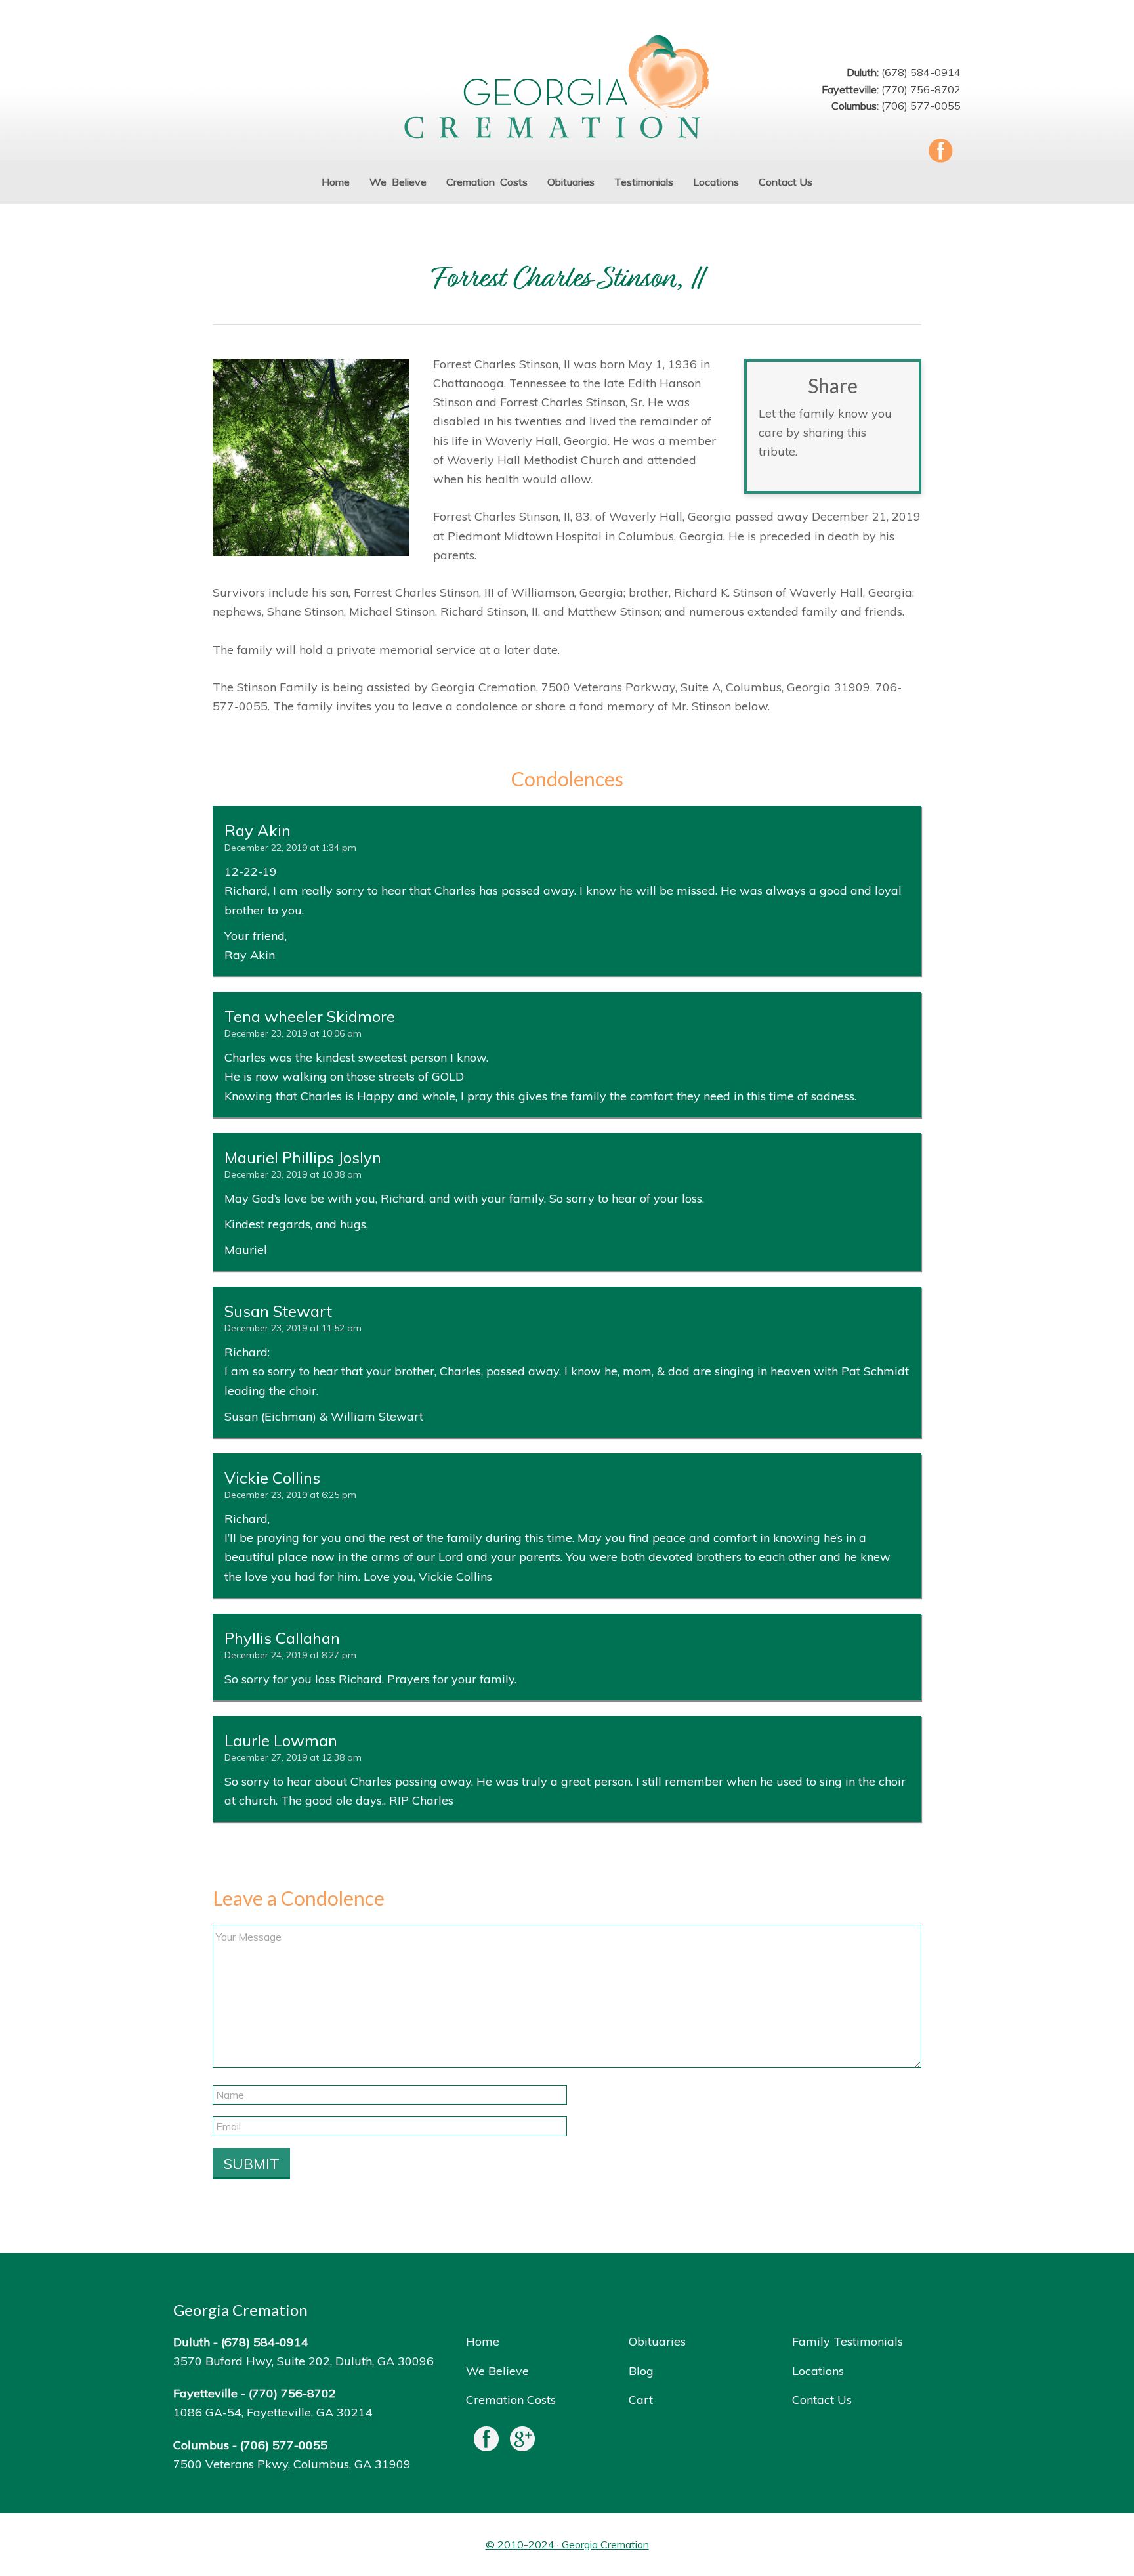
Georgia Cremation (567, 88)
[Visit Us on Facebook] (486, 2442)
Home (483, 2341)
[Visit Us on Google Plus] (522, 2442)
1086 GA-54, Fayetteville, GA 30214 (273, 2412)
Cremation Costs (511, 2400)
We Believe (497, 2371)
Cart (641, 2400)
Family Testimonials (848, 2341)
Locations (818, 2371)
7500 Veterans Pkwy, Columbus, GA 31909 (292, 2464)
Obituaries (657, 2341)
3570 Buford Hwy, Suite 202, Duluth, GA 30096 (304, 2361)
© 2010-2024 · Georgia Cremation (567, 2544)
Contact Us (822, 2400)
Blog (641, 2371)
